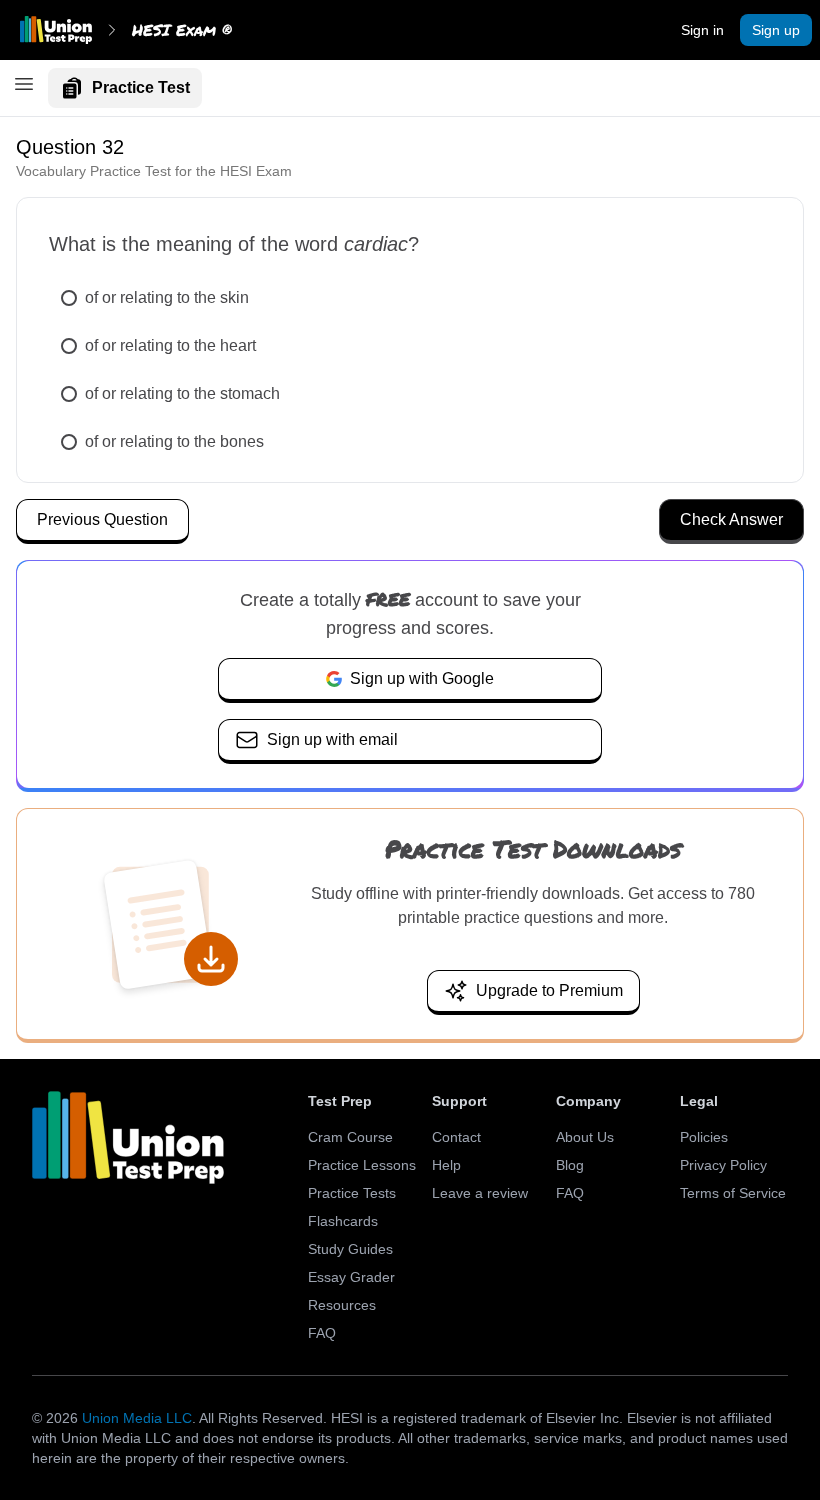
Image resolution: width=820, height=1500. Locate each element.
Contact (456, 1137)
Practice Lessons (362, 1165)
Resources (342, 1305)
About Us (585, 1137)
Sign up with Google (422, 678)
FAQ (322, 1333)
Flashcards (343, 1221)
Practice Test (141, 87)
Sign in (702, 30)
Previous (102, 519)
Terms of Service (733, 1193)
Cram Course (350, 1137)
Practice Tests (352, 1193)
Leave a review (480, 1193)
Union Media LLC (137, 1418)
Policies (704, 1137)
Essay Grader (351, 1277)
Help (446, 1165)
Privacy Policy (723, 1165)
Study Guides (350, 1249)
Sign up (776, 30)
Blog (570, 1165)
